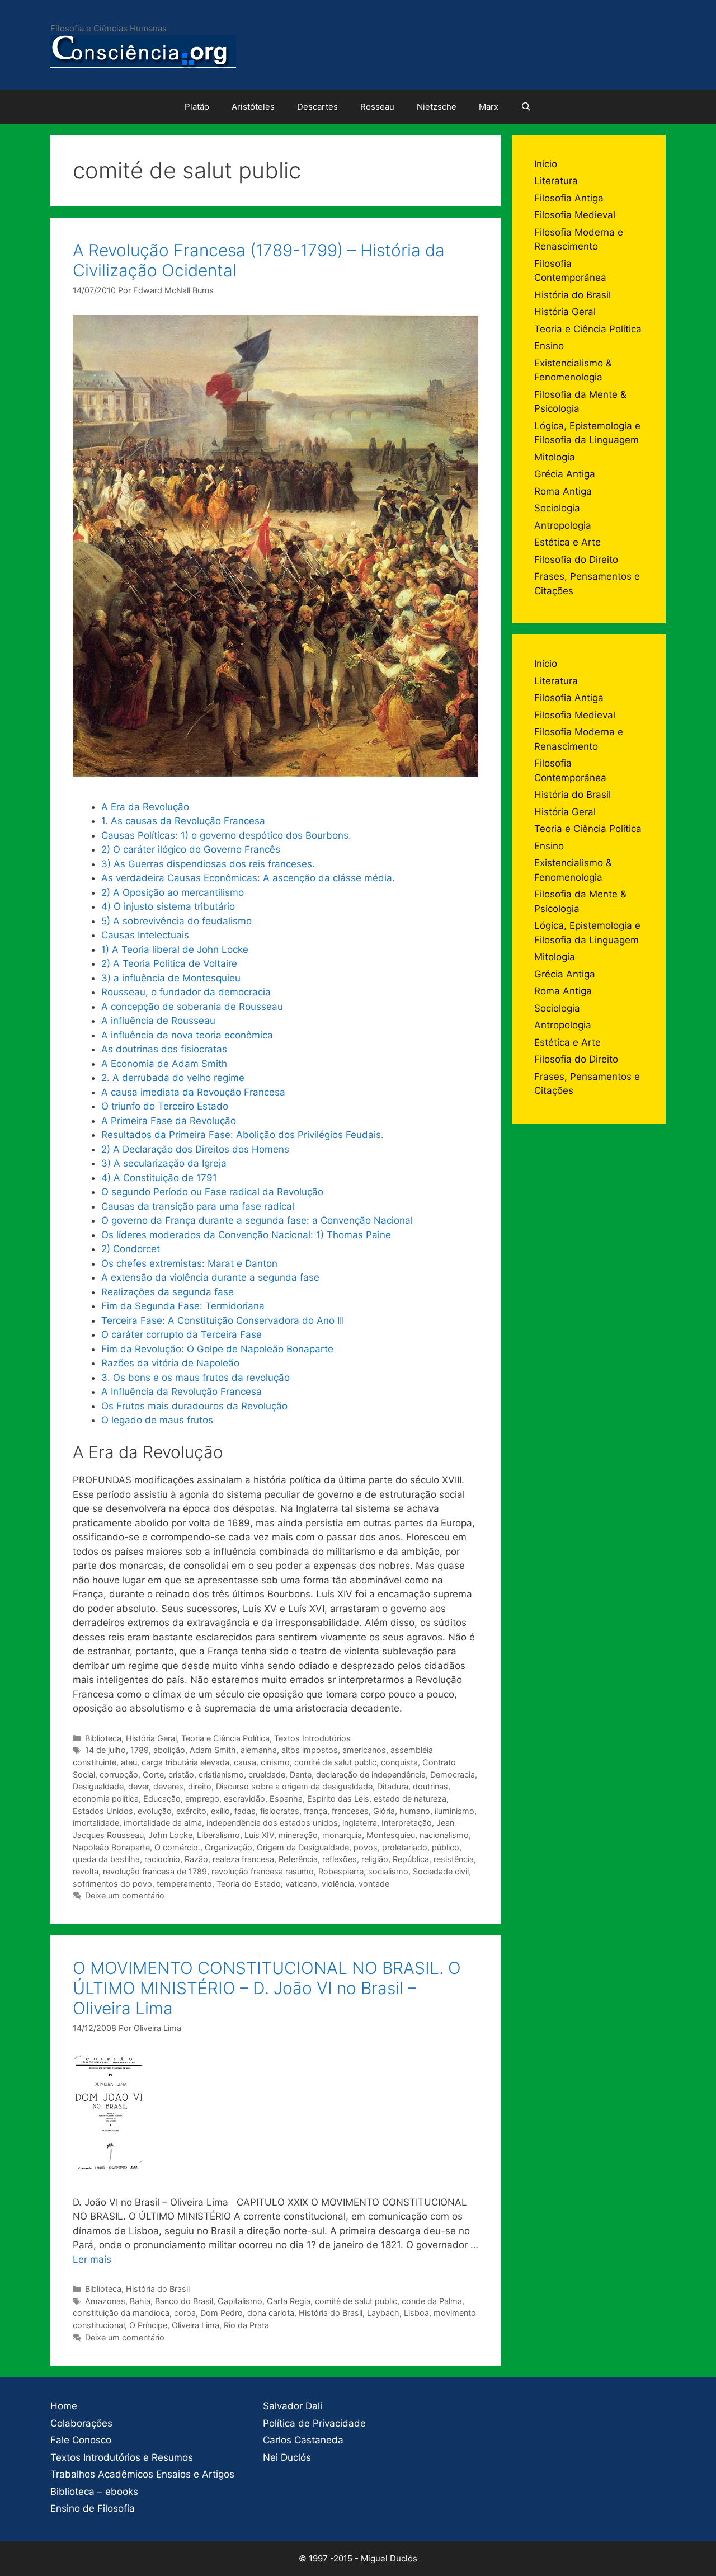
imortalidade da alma (163, 1823)
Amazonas (105, 2301)
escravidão (244, 1799)
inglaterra (360, 1823)
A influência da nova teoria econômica (187, 1035)
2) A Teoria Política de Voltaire (169, 963)
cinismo (275, 1762)
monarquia (342, 1835)
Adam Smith (213, 1750)
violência (338, 1884)
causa (245, 1762)
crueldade (267, 1774)
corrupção (119, 1774)
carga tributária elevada (185, 1762)
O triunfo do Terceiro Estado (165, 1106)
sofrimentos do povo (112, 1884)
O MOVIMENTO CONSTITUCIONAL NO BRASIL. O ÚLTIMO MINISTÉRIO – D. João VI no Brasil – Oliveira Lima (267, 1988)
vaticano (301, 1884)
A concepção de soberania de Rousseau (192, 1007)
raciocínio (162, 1859)
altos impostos (310, 1750)
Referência (298, 1859)
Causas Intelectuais (145, 935)
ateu (129, 1762)
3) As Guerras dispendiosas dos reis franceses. (208, 864)
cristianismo (221, 1774)
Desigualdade (98, 1786)
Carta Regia (289, 2301)
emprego (202, 1799)
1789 (140, 1750)
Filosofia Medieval (575, 215)
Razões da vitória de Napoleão (170, 1363)
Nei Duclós (287, 2457)
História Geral (151, 1738)
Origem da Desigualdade (303, 1847)
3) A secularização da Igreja (164, 1163)
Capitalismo (240, 2301)
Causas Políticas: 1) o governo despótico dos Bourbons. (226, 835)
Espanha (286, 1799)
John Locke (170, 1835)
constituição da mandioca (121, 2313)
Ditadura (393, 1786)
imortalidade (96, 1823)
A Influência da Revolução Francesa (182, 1392)
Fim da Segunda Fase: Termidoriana (183, 1306)
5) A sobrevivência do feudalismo (176, 921)
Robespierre (341, 1871)
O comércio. (177, 1847)
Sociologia (557, 508)
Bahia (140, 2301)
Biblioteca (103, 1738)
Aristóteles (253, 107)
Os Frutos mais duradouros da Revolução (194, 1406)
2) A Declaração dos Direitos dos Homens (195, 1149)
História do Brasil (158, 2289)
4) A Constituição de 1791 (159, 1178)
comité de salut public (335, 1762)
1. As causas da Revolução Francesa (183, 821)
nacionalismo (444, 1835)
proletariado (405, 1847)
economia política (106, 1799)
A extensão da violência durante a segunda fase (210, 1277)
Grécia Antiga (565, 474)
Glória (384, 1811)
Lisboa (416, 2313)
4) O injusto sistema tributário (168, 906)
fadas (245, 1811)
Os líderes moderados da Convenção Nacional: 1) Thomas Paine (246, 1235)
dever (138, 1786)
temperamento (184, 1884)
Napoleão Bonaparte (111, 1847)
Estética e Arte (567, 542)
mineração (298, 1835)
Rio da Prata (246, 2325)
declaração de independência (371, 1774)
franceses (350, 1811)
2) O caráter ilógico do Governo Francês (191, 849)
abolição (169, 1750)
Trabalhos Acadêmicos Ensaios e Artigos (142, 2474)
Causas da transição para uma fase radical (198, 1206)
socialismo (388, 1871)
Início (546, 164)
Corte (153, 1774)
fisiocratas (280, 1811)
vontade (374, 1884)
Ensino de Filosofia (93, 2508)
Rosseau (377, 107)
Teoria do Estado (249, 1884)
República (411, 1859)
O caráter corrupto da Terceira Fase (182, 1334)
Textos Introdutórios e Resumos (122, 2457)
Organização (229, 1847)
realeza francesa (243, 1859)
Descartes (317, 107)
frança (315, 1811)
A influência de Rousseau (158, 1021)
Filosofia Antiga (569, 198)
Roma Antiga (563, 491)
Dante (301, 1774)
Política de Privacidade (314, 2423)
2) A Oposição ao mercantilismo (173, 892)
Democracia (453, 1774)
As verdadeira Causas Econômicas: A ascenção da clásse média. (248, 878)
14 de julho (105, 1750)
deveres (168, 1786)
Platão (197, 107)
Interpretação (407, 1823)
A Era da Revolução (145, 807)
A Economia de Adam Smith (164, 1064)
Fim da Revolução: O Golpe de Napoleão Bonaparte (217, 1349)
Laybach (383, 2313)
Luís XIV (259, 1835)
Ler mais (92, 2259)
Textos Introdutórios (312, 1738)
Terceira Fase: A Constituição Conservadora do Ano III (223, 1320)
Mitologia (555, 457)
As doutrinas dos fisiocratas (164, 1049)
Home (64, 2406)
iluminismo (454, 1811)
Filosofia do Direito (576, 560)
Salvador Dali (293, 2406)
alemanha (259, 1750)
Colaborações (81, 2423)
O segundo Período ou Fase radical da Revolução (212, 1192)
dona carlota (271, 2313)
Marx (489, 107)
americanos (364, 1750)
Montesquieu (391, 1835)
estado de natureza (410, 1799)
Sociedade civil (441, 1871)
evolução (155, 1811)
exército (191, 1811)
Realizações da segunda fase (168, 1292)
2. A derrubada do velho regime (173, 1078)
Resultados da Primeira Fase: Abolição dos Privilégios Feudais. (242, 1135)
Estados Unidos (103, 1811)
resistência (454, 1859)
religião (375, 1859)
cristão (181, 1774)
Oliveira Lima (196, 2325)
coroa (185, 2313)
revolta (86, 1871)
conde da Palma (432, 2301)
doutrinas (430, 1786)
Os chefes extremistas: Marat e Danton (189, 1263)
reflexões (340, 1859)
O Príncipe (148, 2325)
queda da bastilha (106, 1859)
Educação (162, 1799)
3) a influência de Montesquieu (171, 978)
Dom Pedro (222, 2313)
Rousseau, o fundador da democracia (186, 992)
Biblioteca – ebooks (94, 2492)
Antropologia (563, 525)
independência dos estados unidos (272, 1823)
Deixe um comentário (125, 1895)
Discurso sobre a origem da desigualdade (294, 1786)
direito (200, 1786)
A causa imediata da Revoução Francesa (193, 1092)
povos (366, 1847)
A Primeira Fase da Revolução (169, 1121)
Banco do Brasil (184, 2301)
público (446, 1847)
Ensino (549, 346)
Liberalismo (218, 1835)
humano (415, 1811)
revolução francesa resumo (263, 1871)
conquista (399, 1762)
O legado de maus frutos (157, 1420)
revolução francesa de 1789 (155, 1871)
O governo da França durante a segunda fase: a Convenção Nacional (257, 1220)
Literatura (556, 181)
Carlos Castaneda (303, 2440)
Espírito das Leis (338, 1799)
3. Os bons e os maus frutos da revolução (196, 1378)
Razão (196, 1859)
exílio (220, 1811)
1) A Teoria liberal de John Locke (175, 949)
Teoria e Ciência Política (225, 1738)
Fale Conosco (81, 2440)
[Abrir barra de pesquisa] (526, 107)
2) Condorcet (131, 1249)
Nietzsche (437, 107)
